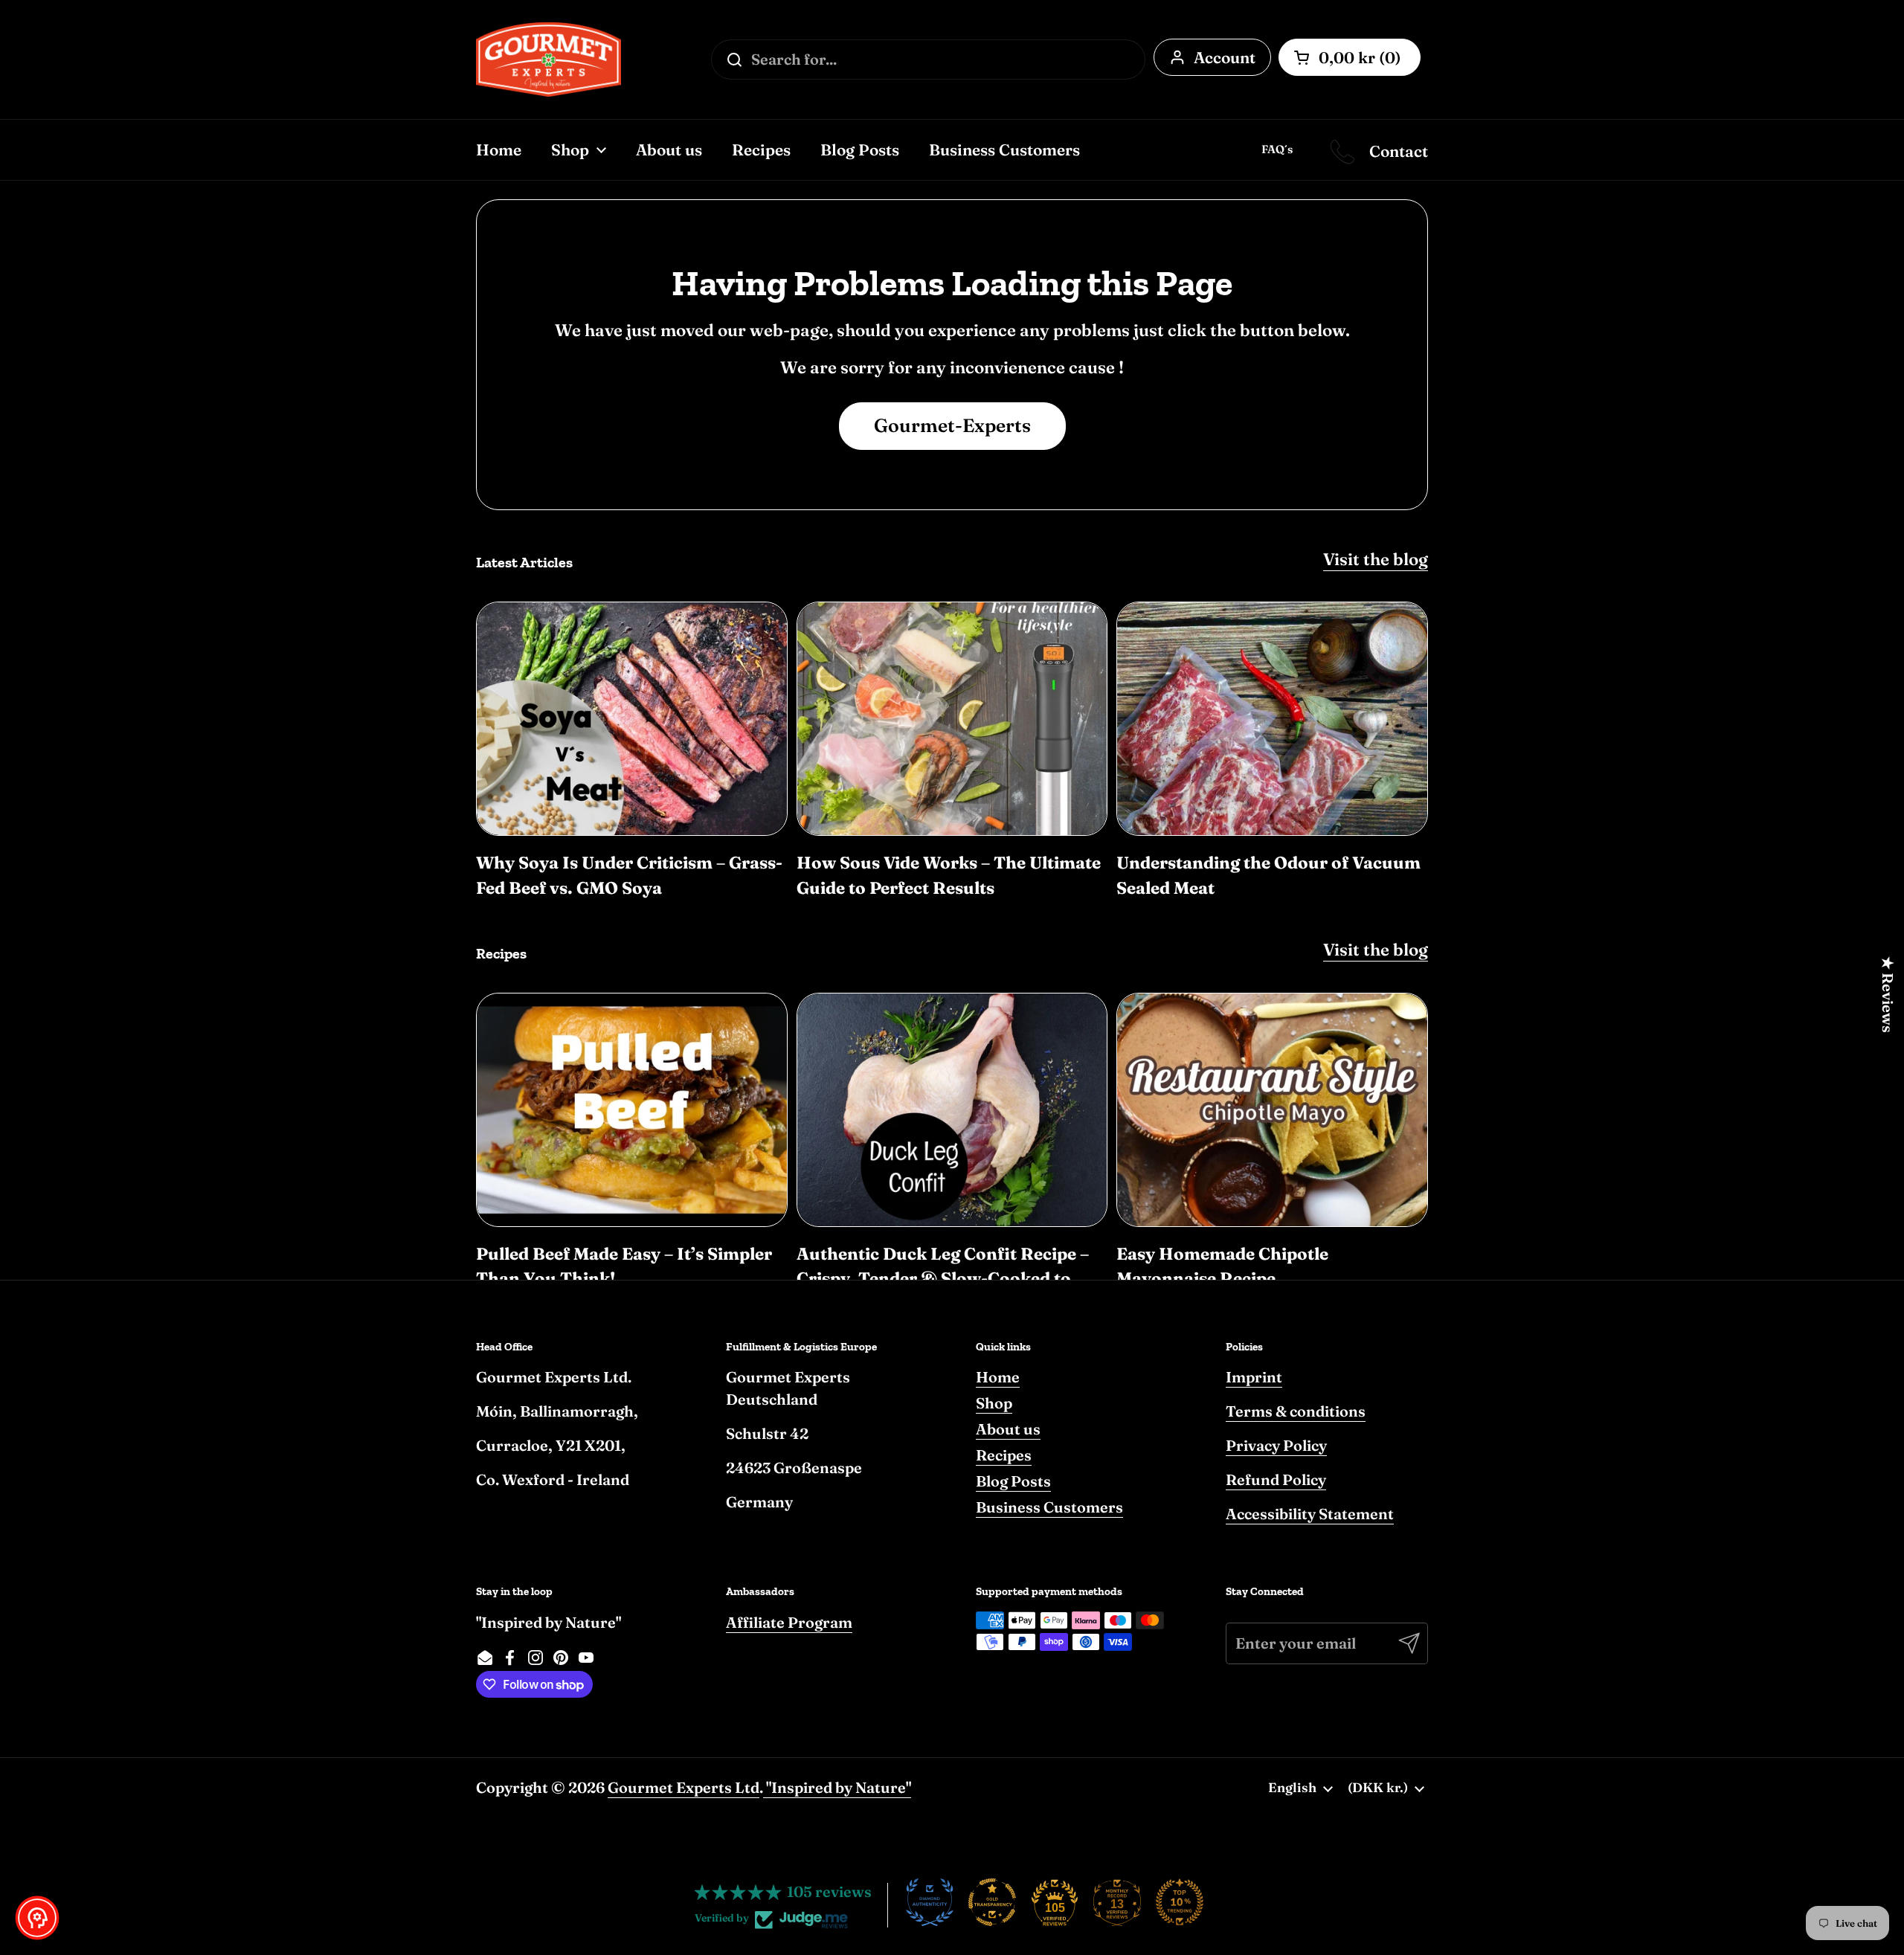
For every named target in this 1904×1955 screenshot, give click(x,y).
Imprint (1254, 1377)
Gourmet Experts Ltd (684, 1787)
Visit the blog (1376, 559)
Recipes (1004, 1455)
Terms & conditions (1296, 1411)
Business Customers (1049, 1507)
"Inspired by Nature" (837, 1787)
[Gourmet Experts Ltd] (549, 59)
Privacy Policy (1276, 1445)
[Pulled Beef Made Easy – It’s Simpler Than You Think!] (632, 1109)
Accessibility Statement (1310, 1514)
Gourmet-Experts (952, 425)
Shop (994, 1403)
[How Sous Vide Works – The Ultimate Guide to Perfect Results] (952, 718)
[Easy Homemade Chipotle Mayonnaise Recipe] (1272, 1109)
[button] (37, 1918)
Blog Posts (1013, 1481)
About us (1008, 1429)
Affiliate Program (789, 1622)
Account (1225, 57)
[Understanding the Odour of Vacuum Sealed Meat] (1272, 718)
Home (998, 1377)
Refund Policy (1276, 1479)
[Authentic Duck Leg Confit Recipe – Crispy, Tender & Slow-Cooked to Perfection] (952, 1109)
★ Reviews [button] (1888, 994)
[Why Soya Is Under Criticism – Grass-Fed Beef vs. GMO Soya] (632, 718)
